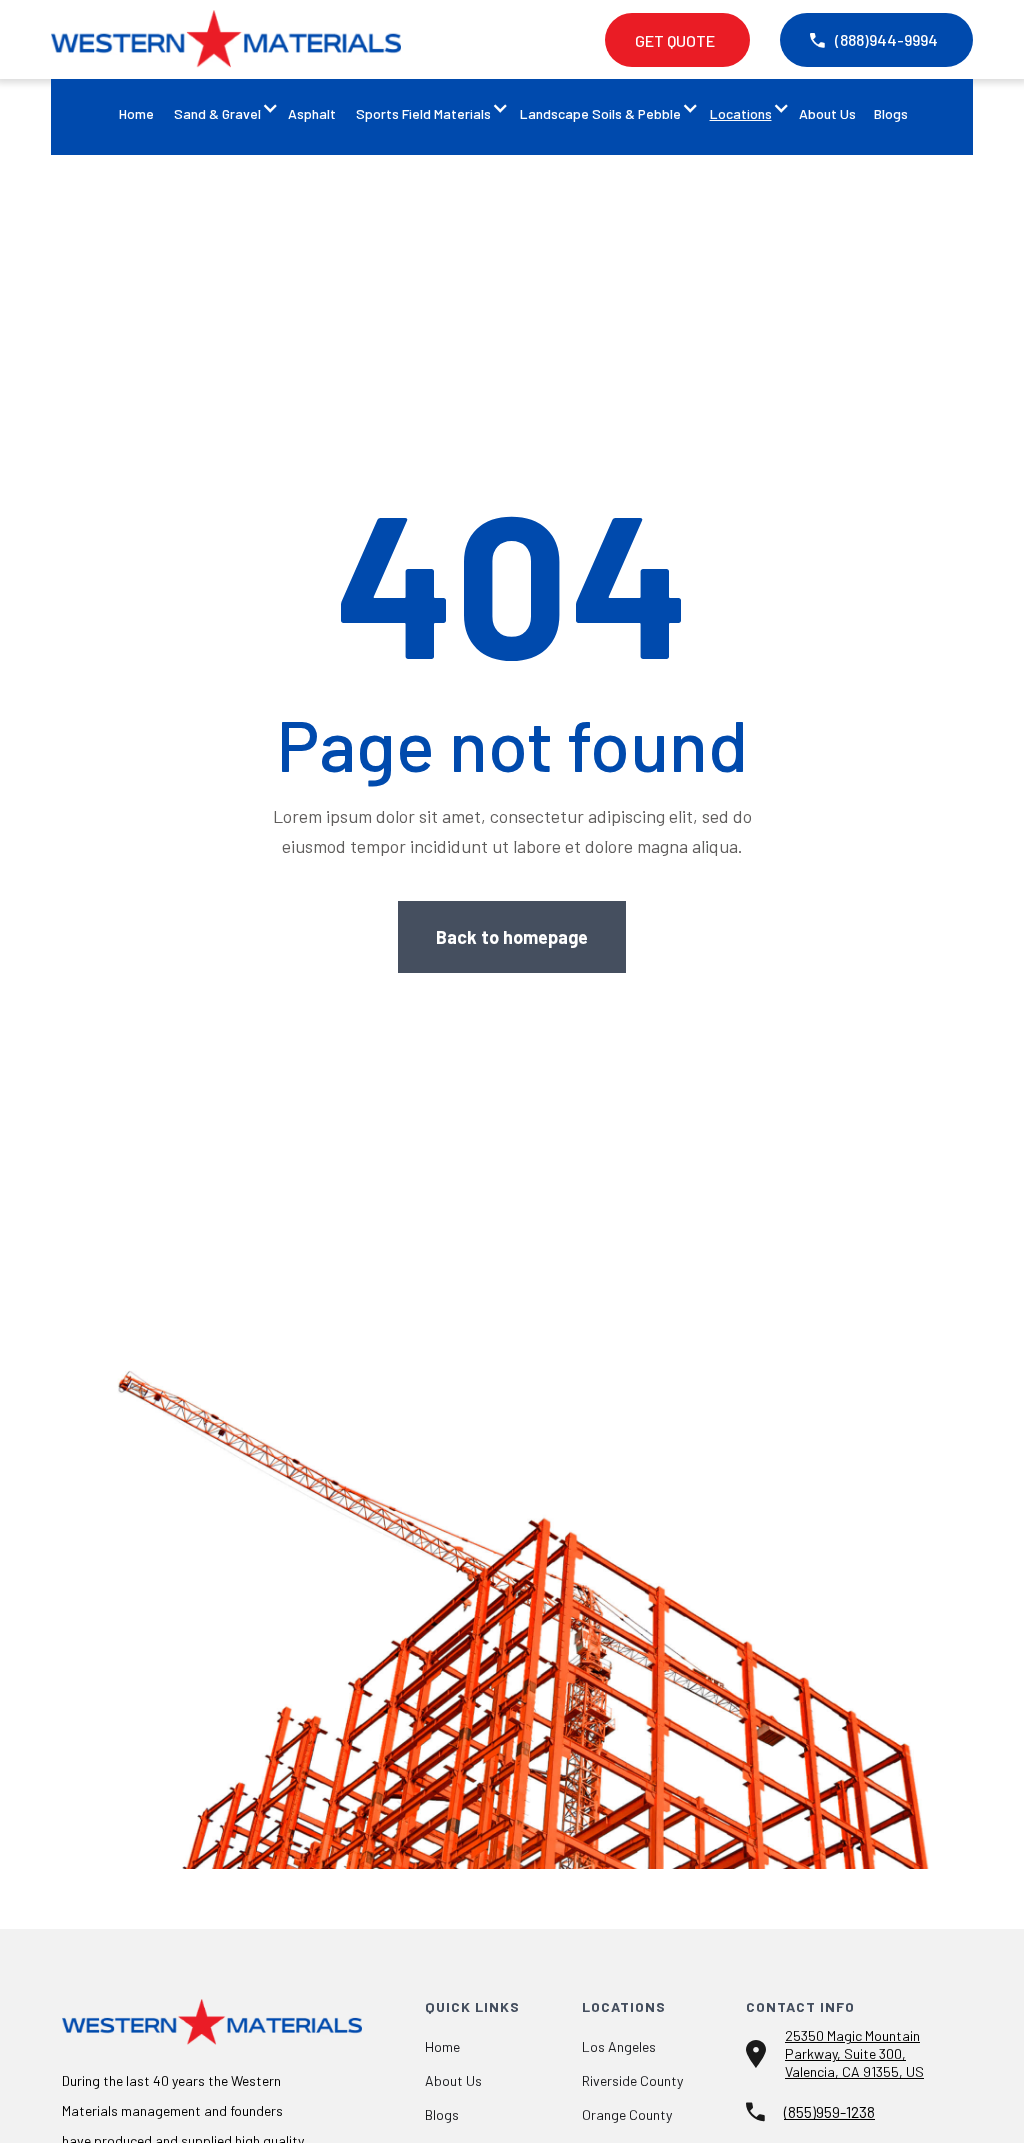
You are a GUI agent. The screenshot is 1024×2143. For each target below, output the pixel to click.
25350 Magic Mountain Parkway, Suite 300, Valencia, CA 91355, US (854, 2053)
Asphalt (312, 113)
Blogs (891, 113)
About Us (827, 113)
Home (136, 113)
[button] (220, 117)
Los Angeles (619, 2047)
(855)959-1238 (829, 2111)
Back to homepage (512, 937)
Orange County (627, 2115)
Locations (741, 113)
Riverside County (632, 2081)
